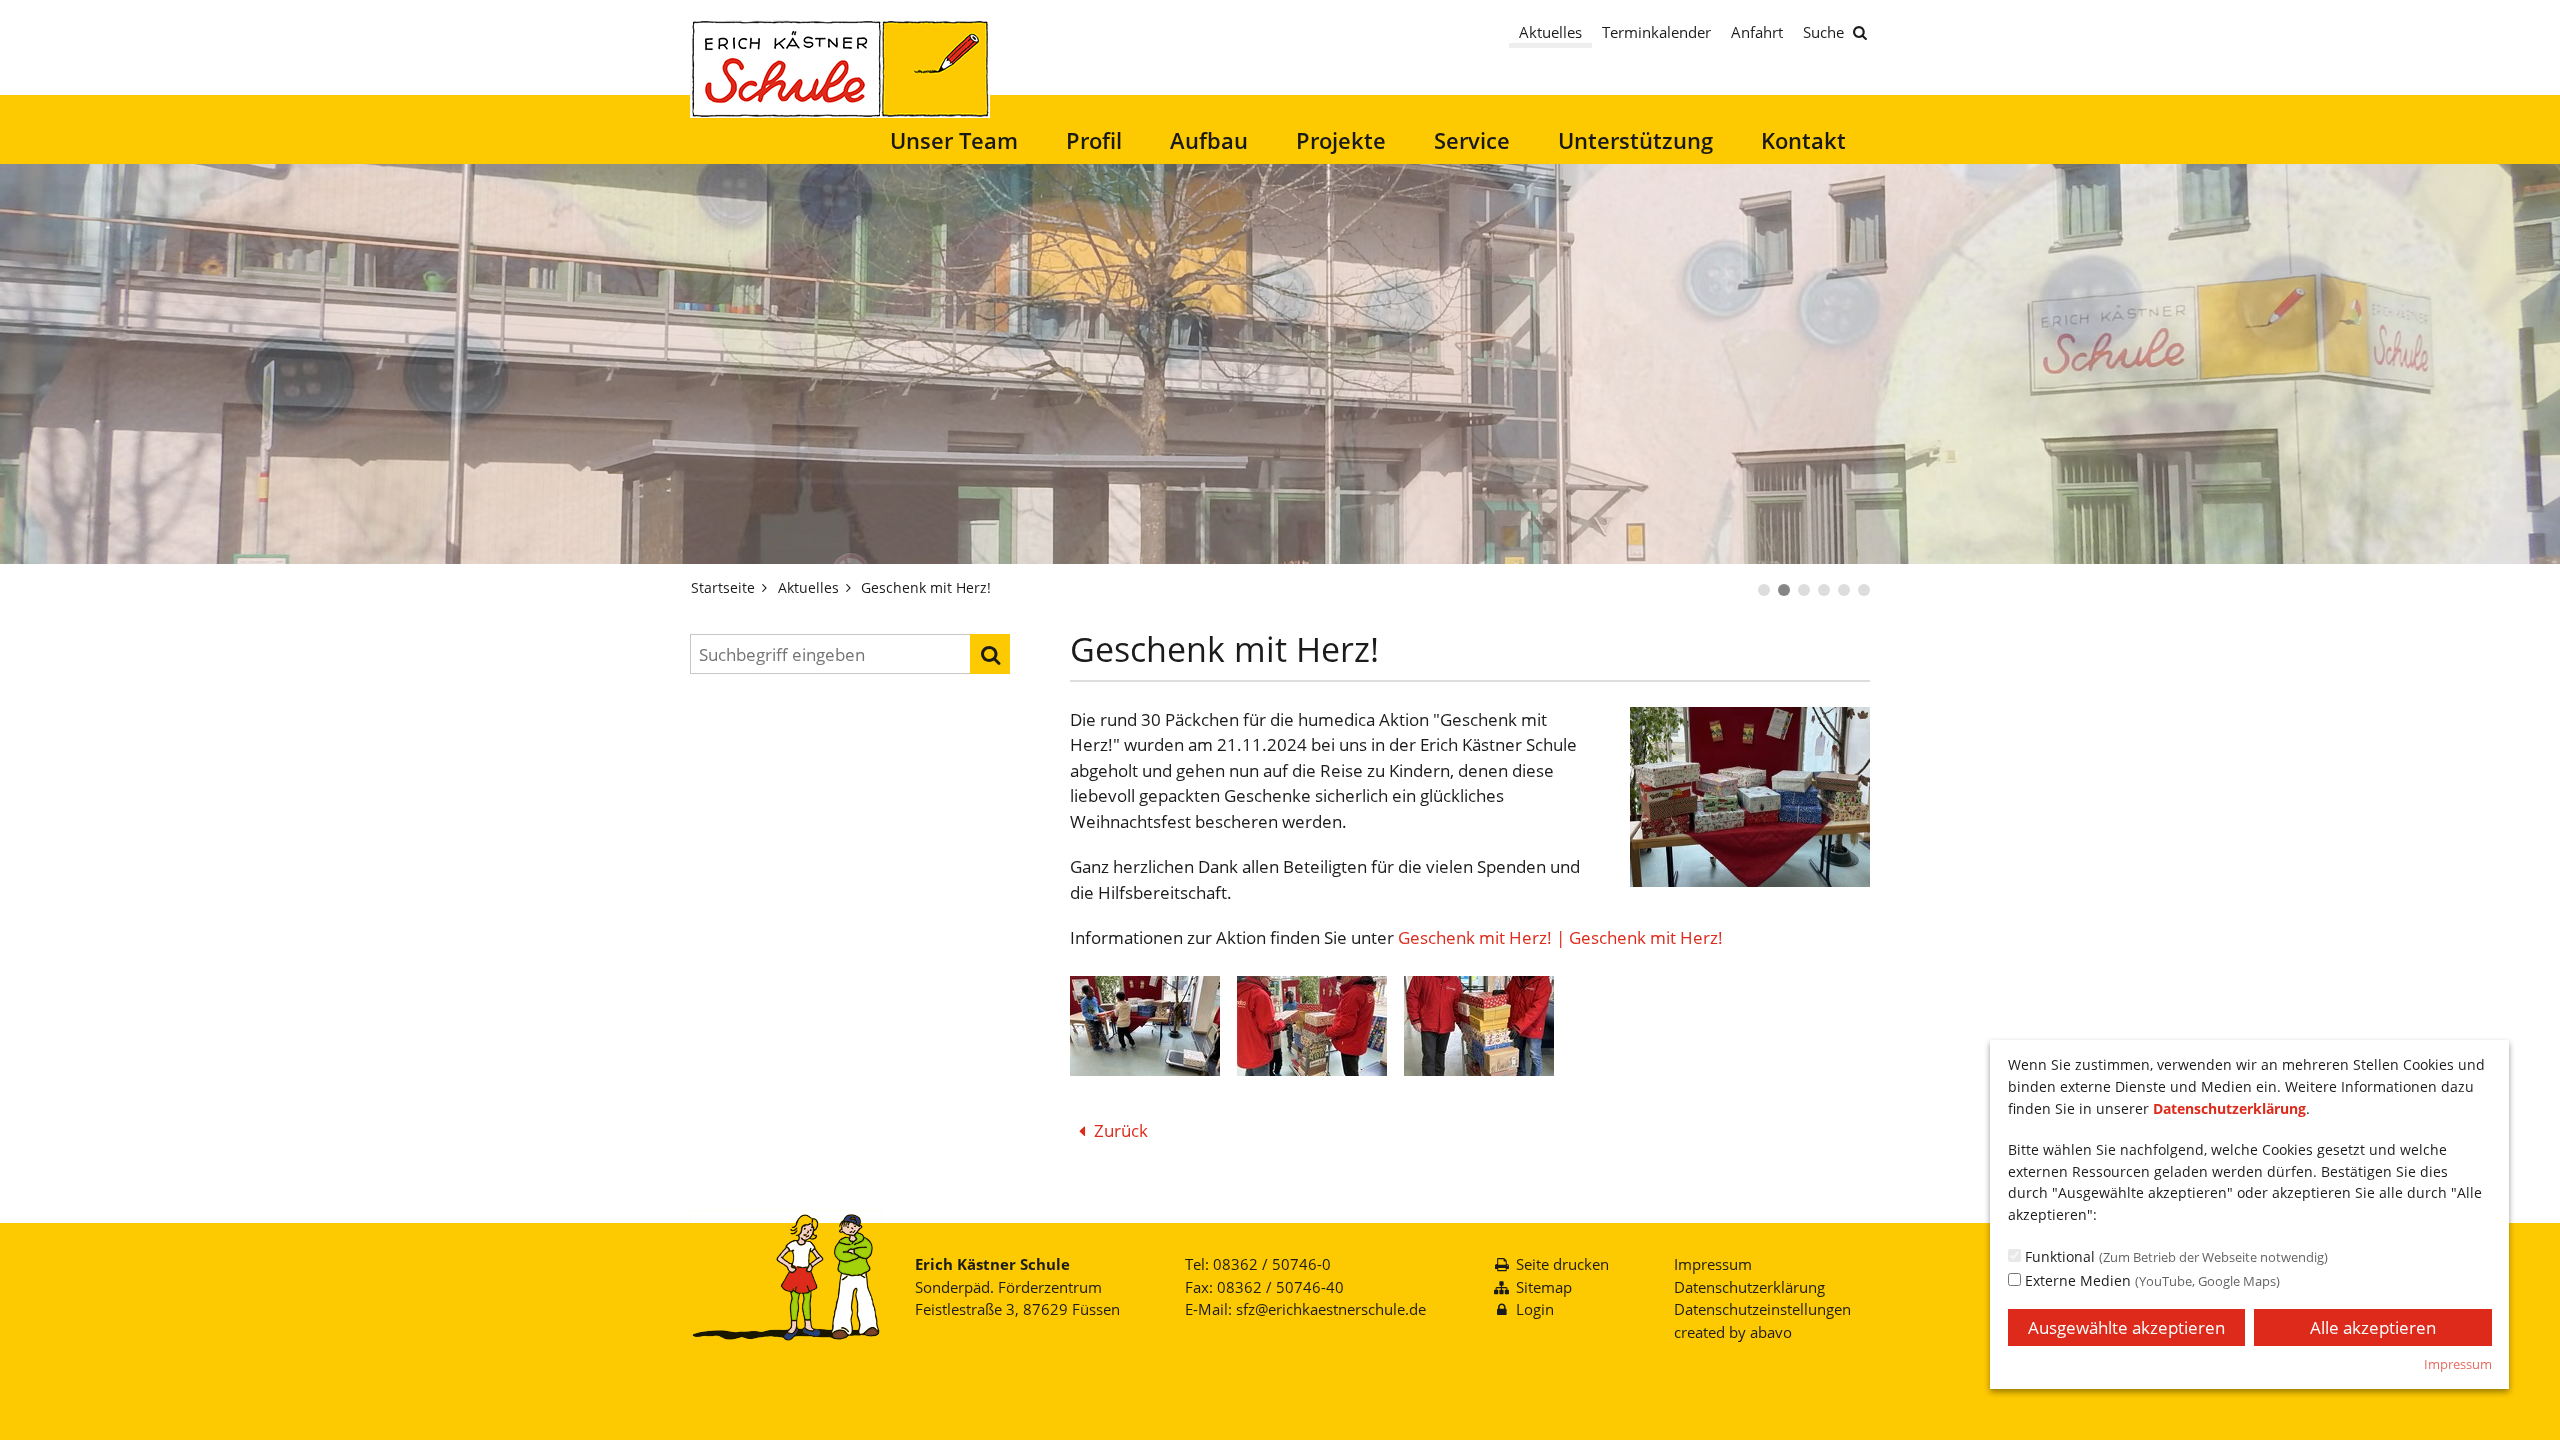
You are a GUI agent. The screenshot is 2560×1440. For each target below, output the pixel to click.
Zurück (1121, 1130)
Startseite (723, 587)
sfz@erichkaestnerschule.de (1331, 1309)
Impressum (1713, 1264)
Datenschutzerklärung (1749, 1287)
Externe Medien (2150, 1280)
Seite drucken (1562, 1264)
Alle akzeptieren (2373, 1327)
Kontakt (1803, 140)
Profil (1094, 140)
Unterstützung (1635, 140)
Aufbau (1209, 140)
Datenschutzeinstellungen (1762, 1309)
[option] (1280, 364)
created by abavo (1733, 1332)
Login (1535, 1309)
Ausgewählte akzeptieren (2126, 1327)
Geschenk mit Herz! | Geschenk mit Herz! (1560, 937)
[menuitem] (954, 141)
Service (1472, 140)
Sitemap (1544, 1287)
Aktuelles (1550, 32)
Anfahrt (1757, 32)
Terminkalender (1656, 32)
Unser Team (954, 140)
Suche (1823, 32)
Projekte (1341, 140)
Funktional (2174, 1256)
